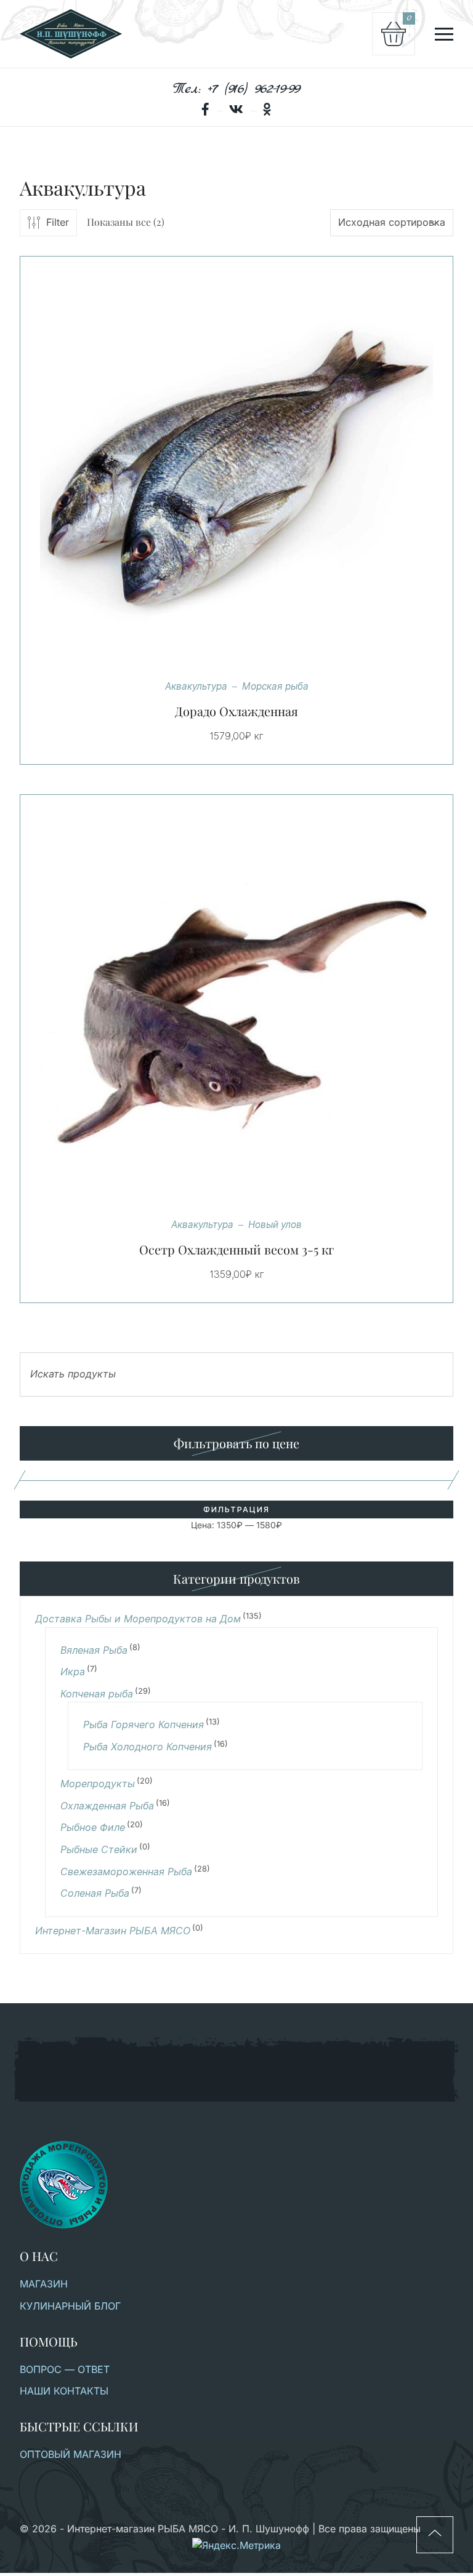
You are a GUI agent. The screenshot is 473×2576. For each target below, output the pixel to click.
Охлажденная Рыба (107, 1806)
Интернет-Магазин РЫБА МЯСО (113, 1931)
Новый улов (275, 1225)
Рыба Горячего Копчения (144, 1725)
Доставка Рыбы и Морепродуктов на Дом (138, 1619)
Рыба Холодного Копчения (148, 1747)
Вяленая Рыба (94, 1650)
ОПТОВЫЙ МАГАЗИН (71, 2454)
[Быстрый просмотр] (252, 473)
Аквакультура (196, 686)
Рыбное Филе (93, 1828)
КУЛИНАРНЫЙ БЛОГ (70, 2306)
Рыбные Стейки (99, 1850)
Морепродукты (98, 1784)
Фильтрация (236, 1509)
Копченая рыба (97, 1694)
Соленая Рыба (95, 1893)
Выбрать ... (222, 473)
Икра (73, 1672)
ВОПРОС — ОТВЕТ (65, 2369)
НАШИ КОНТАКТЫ (64, 2391)
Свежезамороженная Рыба (126, 1872)
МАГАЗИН (44, 2284)
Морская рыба (275, 686)
